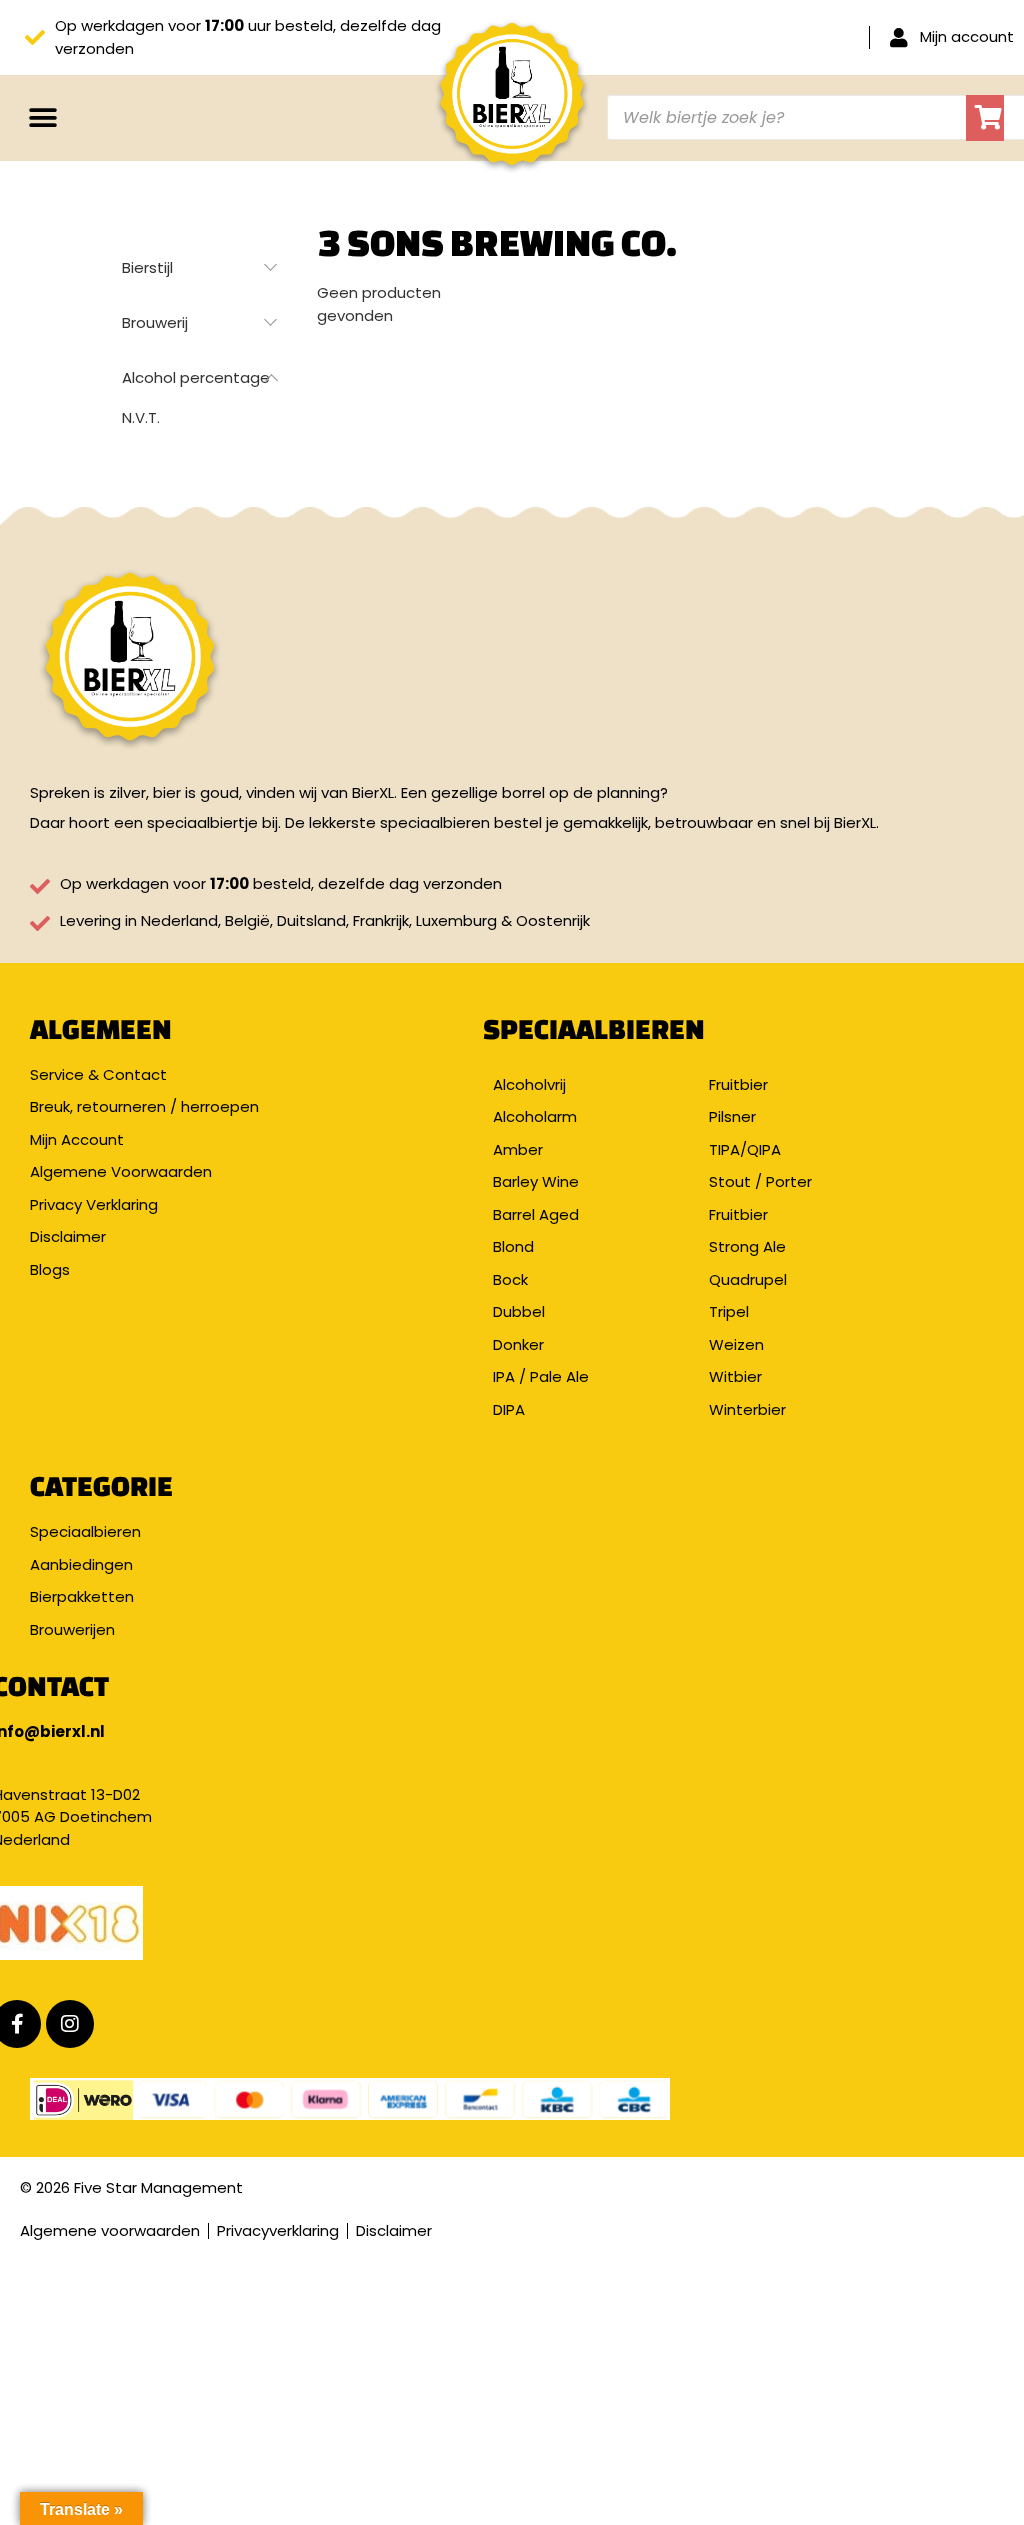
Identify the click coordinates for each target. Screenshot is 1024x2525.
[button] (42, 117)
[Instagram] (70, 2024)
